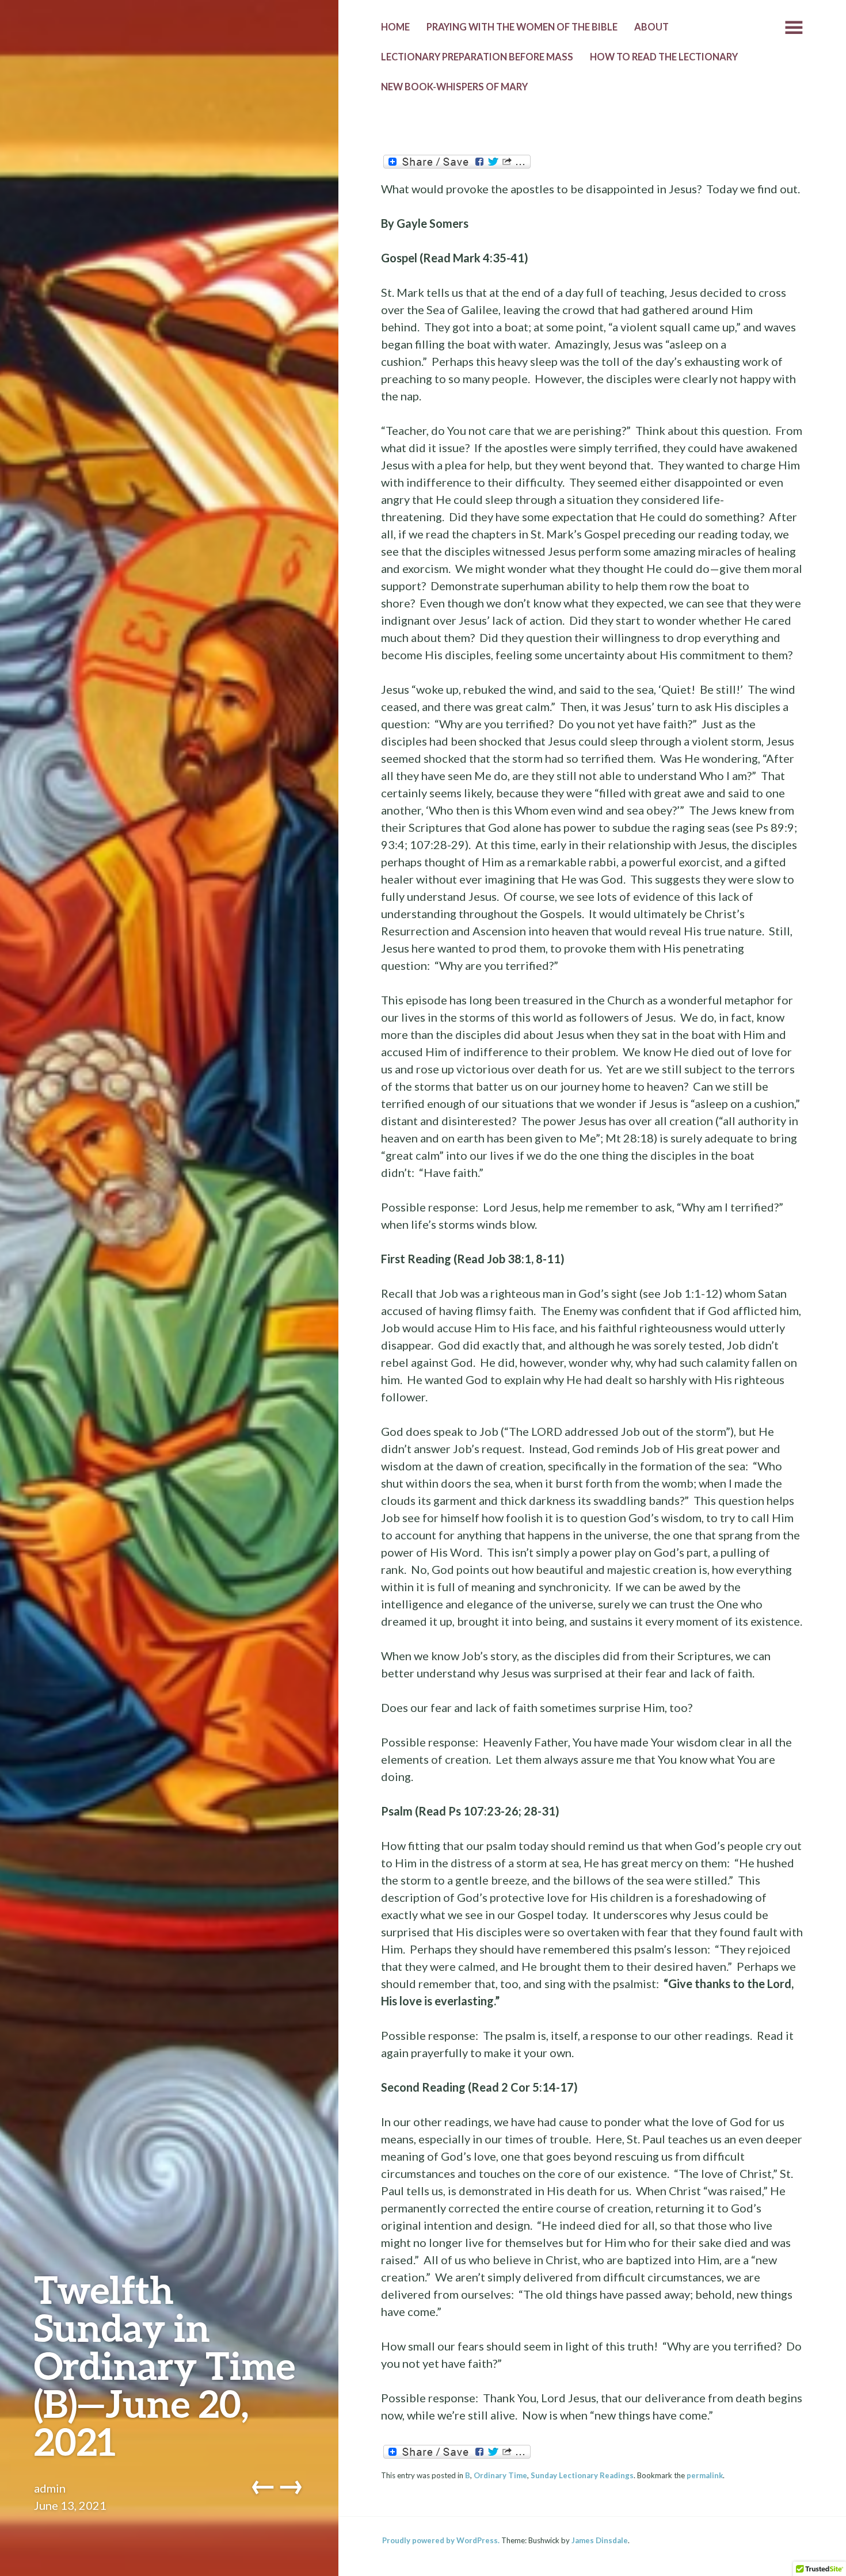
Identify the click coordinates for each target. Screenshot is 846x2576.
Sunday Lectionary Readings (582, 2475)
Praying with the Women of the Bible (522, 27)
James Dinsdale (600, 2540)
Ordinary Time (500, 2475)
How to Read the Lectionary (664, 57)
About (651, 27)
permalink (705, 2475)
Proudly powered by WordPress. (441, 2540)
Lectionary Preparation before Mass (477, 57)
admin (50, 2488)
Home (395, 27)
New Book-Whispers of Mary (454, 87)
